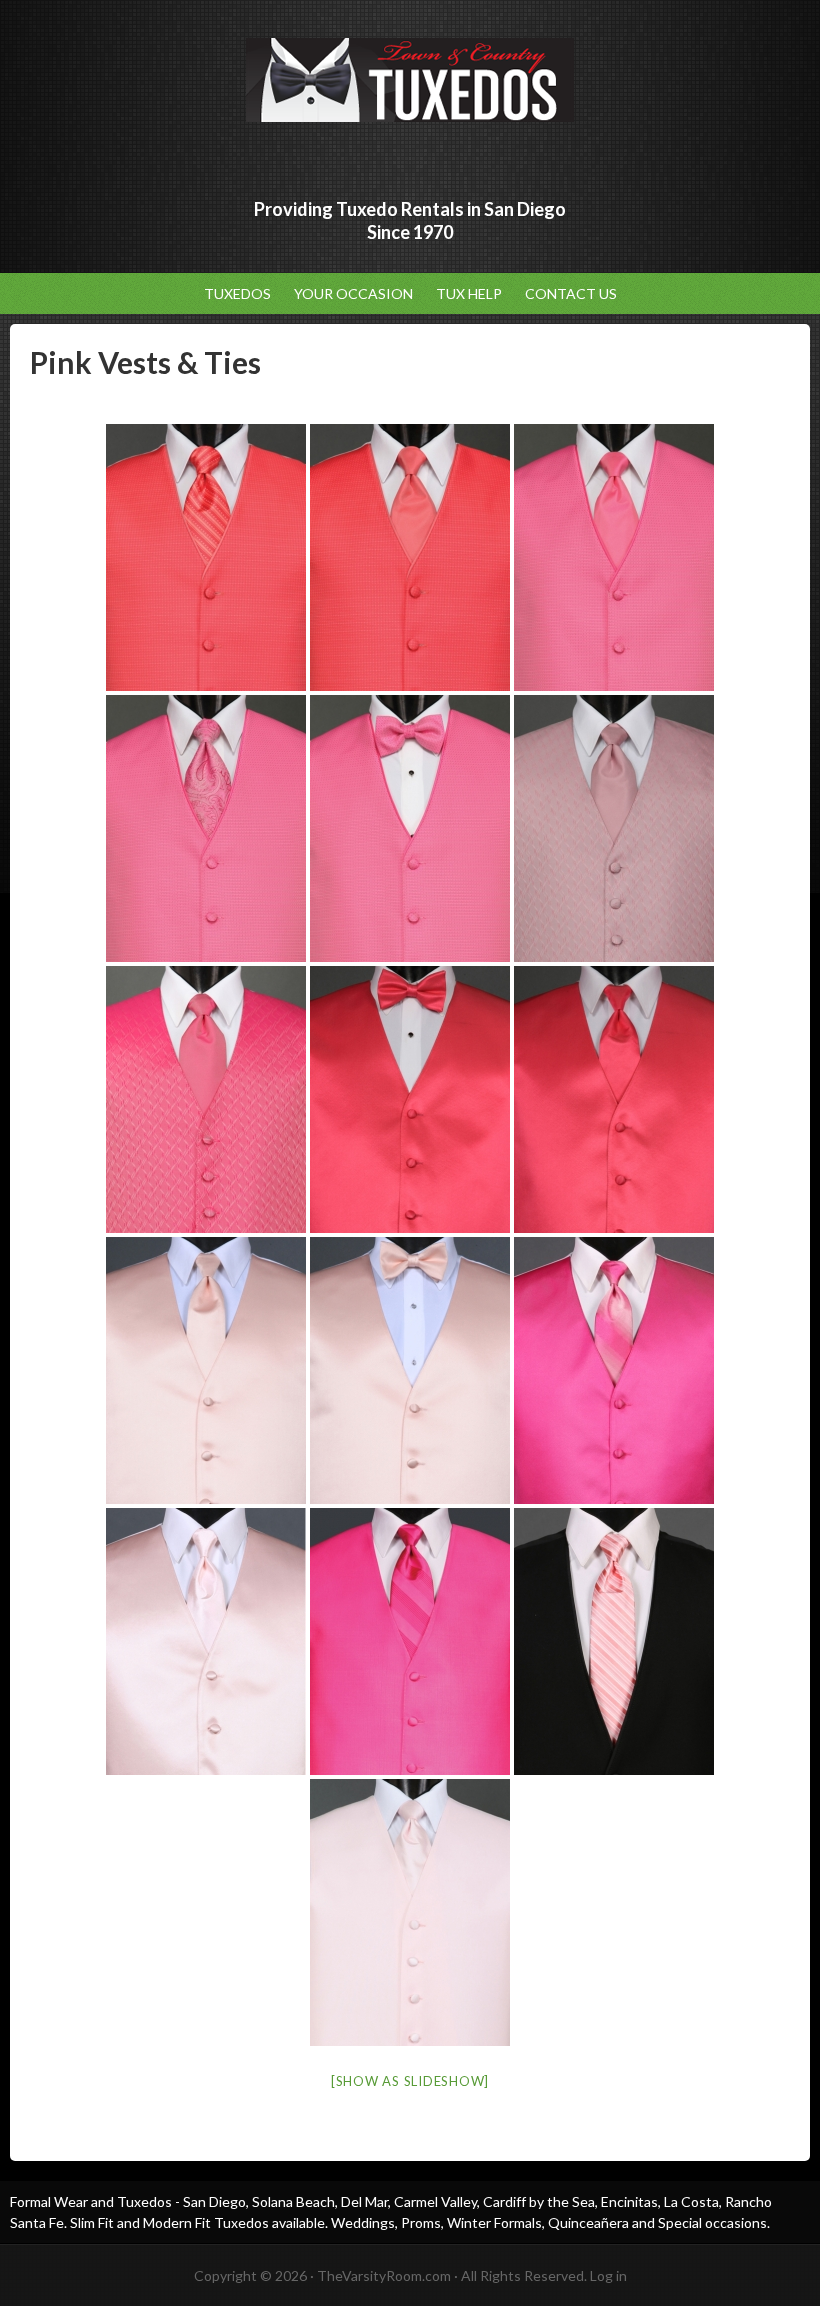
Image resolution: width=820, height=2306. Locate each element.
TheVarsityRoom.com (384, 2275)
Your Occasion (348, 293)
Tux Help (469, 293)
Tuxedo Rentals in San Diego (410, 80)
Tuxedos (237, 293)
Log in (608, 2275)
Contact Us (571, 293)
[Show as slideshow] (410, 2081)
